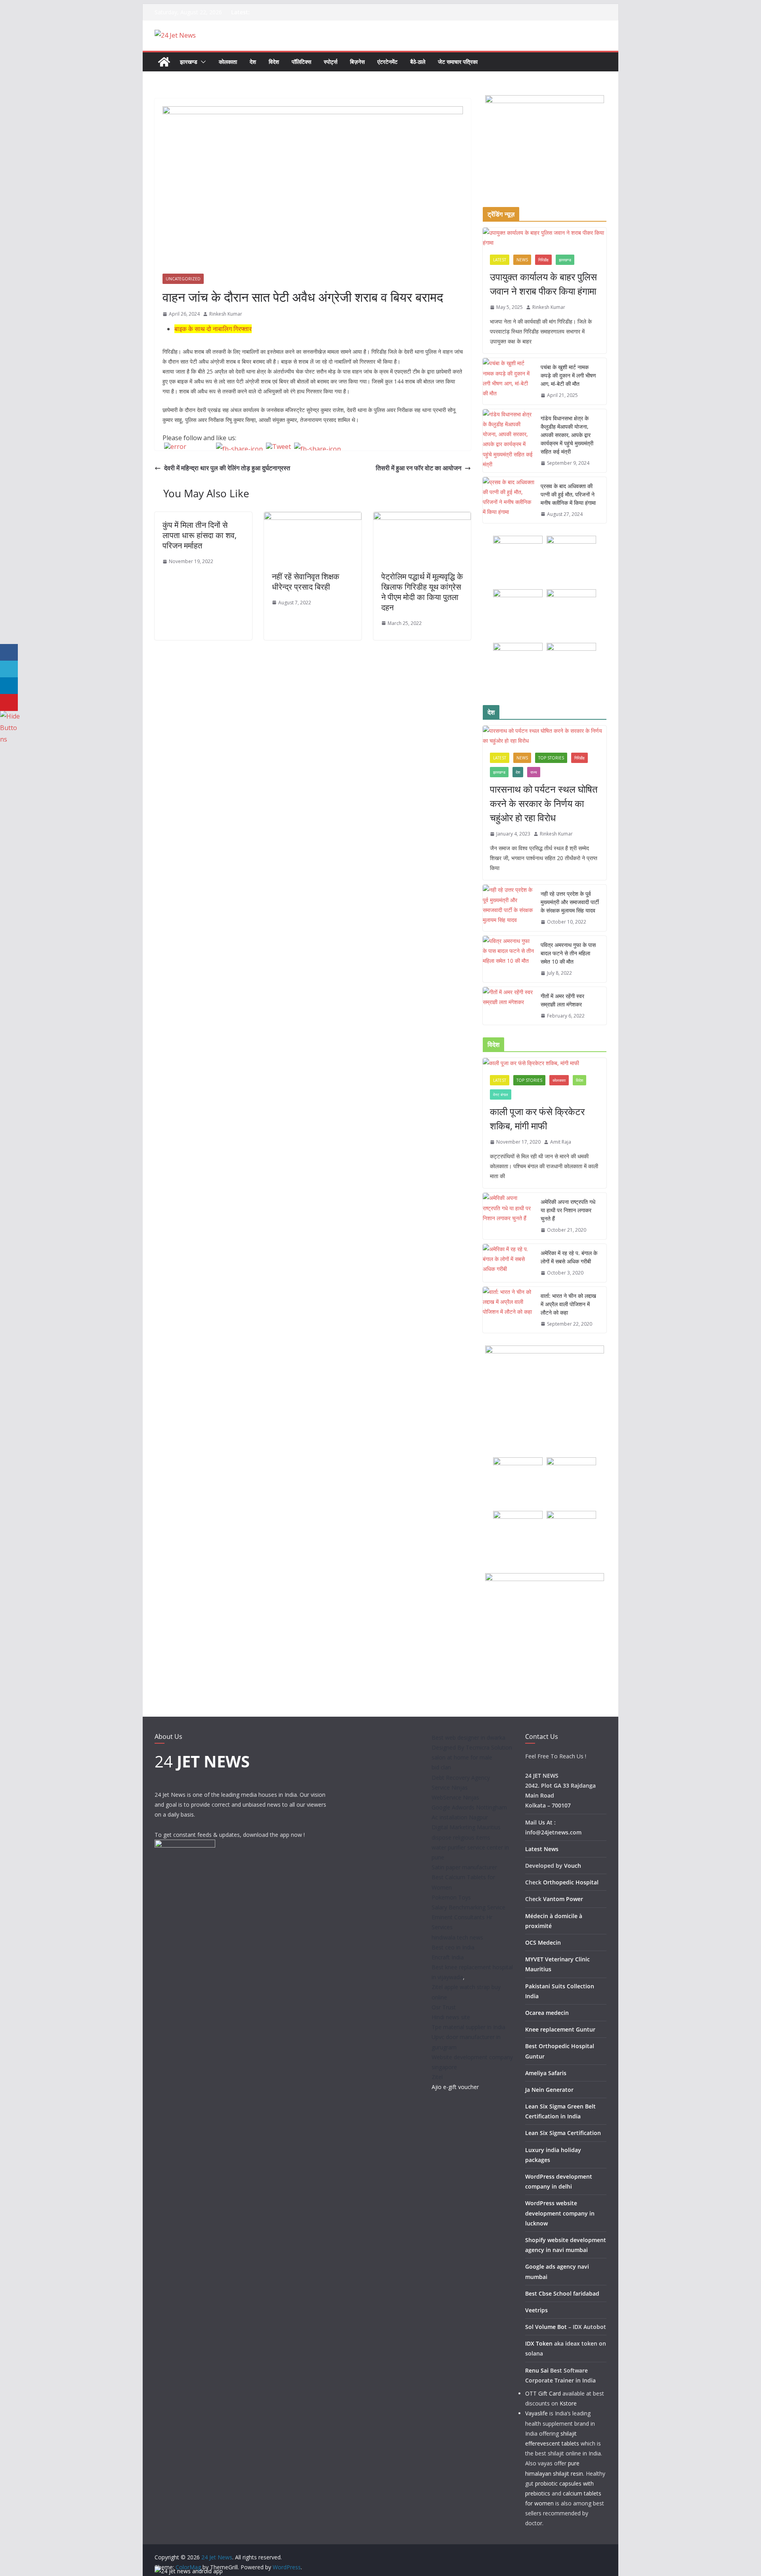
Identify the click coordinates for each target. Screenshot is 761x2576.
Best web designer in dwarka (468, 1737)
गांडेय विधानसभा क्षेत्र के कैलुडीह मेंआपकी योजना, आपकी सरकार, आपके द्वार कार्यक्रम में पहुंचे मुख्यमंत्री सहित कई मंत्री (567, 435)
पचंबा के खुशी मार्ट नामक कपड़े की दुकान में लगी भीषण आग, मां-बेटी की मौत (568, 375)
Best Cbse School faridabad (562, 2293)
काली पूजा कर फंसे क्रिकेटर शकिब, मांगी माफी (537, 1118)
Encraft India (448, 1957)
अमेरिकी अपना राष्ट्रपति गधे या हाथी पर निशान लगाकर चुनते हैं (568, 1210)
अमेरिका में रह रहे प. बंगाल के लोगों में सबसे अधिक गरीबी (569, 1257)
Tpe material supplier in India (468, 2027)
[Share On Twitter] (9, 669)
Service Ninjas (450, 1787)
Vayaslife (536, 2413)
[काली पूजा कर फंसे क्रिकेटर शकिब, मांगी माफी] (545, 1063)
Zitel (437, 2077)
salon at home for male (462, 1757)
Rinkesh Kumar (226, 314)
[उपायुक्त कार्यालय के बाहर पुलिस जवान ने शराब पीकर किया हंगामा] (545, 238)
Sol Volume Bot (546, 2327)
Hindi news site (451, 2017)
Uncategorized (183, 279)
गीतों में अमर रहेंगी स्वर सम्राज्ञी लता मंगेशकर (562, 1000)
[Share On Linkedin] (9, 686)
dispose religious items (461, 1837)
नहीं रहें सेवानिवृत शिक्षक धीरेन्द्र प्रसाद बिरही (306, 582)
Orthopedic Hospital (571, 1882)
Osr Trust (444, 2007)
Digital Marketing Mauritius (466, 1827)
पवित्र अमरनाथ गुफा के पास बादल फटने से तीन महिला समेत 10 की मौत (568, 953)
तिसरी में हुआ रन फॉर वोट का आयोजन (419, 468)
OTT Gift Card (543, 2393)
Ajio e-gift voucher (455, 2087)
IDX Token (539, 2343)
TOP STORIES (551, 758)
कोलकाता (228, 62)
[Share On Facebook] (9, 653)
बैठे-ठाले (418, 62)
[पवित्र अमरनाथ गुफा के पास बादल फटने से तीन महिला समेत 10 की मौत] (509, 959)
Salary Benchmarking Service (468, 1907)
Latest (500, 260)
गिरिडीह (543, 260)
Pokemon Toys (451, 1897)
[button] (202, 62)
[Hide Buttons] (10, 716)
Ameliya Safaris (546, 2073)
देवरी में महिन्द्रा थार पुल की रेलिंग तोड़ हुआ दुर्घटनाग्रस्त (227, 468)
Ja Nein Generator (549, 2090)
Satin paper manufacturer (464, 1867)
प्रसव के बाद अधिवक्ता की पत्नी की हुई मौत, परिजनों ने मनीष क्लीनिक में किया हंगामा (568, 494)
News (522, 260)
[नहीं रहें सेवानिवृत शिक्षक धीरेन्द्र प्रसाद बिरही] (313, 517)
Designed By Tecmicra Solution (472, 1747)
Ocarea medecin (547, 2013)
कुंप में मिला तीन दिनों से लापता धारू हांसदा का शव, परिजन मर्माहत (200, 535)
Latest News (542, 1849)
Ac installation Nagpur (460, 1817)
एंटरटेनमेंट (387, 62)
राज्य (534, 772)
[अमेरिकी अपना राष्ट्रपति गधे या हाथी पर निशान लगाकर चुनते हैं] (509, 1216)
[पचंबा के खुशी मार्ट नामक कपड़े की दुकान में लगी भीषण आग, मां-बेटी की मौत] (509, 381)
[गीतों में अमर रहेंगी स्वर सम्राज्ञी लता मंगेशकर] (509, 1006)
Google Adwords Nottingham (469, 1807)
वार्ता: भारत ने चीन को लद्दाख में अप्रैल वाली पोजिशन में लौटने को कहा (568, 1304)
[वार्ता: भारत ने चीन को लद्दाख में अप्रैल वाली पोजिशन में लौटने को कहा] (509, 1310)
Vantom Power (563, 1899)
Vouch (573, 1866)
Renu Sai (537, 2370)
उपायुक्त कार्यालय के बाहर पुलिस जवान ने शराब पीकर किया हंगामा (543, 284)
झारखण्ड (189, 62)
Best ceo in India (453, 1947)
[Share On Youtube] (9, 702)
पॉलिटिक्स (301, 62)
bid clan (441, 1767)
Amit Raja (561, 1142)
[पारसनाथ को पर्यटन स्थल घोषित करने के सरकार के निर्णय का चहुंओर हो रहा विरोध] (545, 736)
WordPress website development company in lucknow (560, 2213)
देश (253, 62)
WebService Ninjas (455, 1797)
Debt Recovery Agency (461, 1778)
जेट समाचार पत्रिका (458, 62)
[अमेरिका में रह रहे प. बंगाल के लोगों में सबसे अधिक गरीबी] (509, 1263)
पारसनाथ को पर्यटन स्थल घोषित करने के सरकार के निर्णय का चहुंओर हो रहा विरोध (544, 803)
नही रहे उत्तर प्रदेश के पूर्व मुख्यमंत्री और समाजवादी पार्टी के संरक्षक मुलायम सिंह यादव (570, 902)
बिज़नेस (357, 62)
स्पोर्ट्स (331, 62)
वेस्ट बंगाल (501, 1094)
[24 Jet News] (164, 62)
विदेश (274, 62)
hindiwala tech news (457, 1937)
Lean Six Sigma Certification (563, 2133)
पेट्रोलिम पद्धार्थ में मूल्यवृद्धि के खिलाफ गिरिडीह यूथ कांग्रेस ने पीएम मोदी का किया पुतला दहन (422, 592)
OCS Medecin (543, 1943)
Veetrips (536, 2310)
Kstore (568, 2403)
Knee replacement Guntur (560, 2029)
